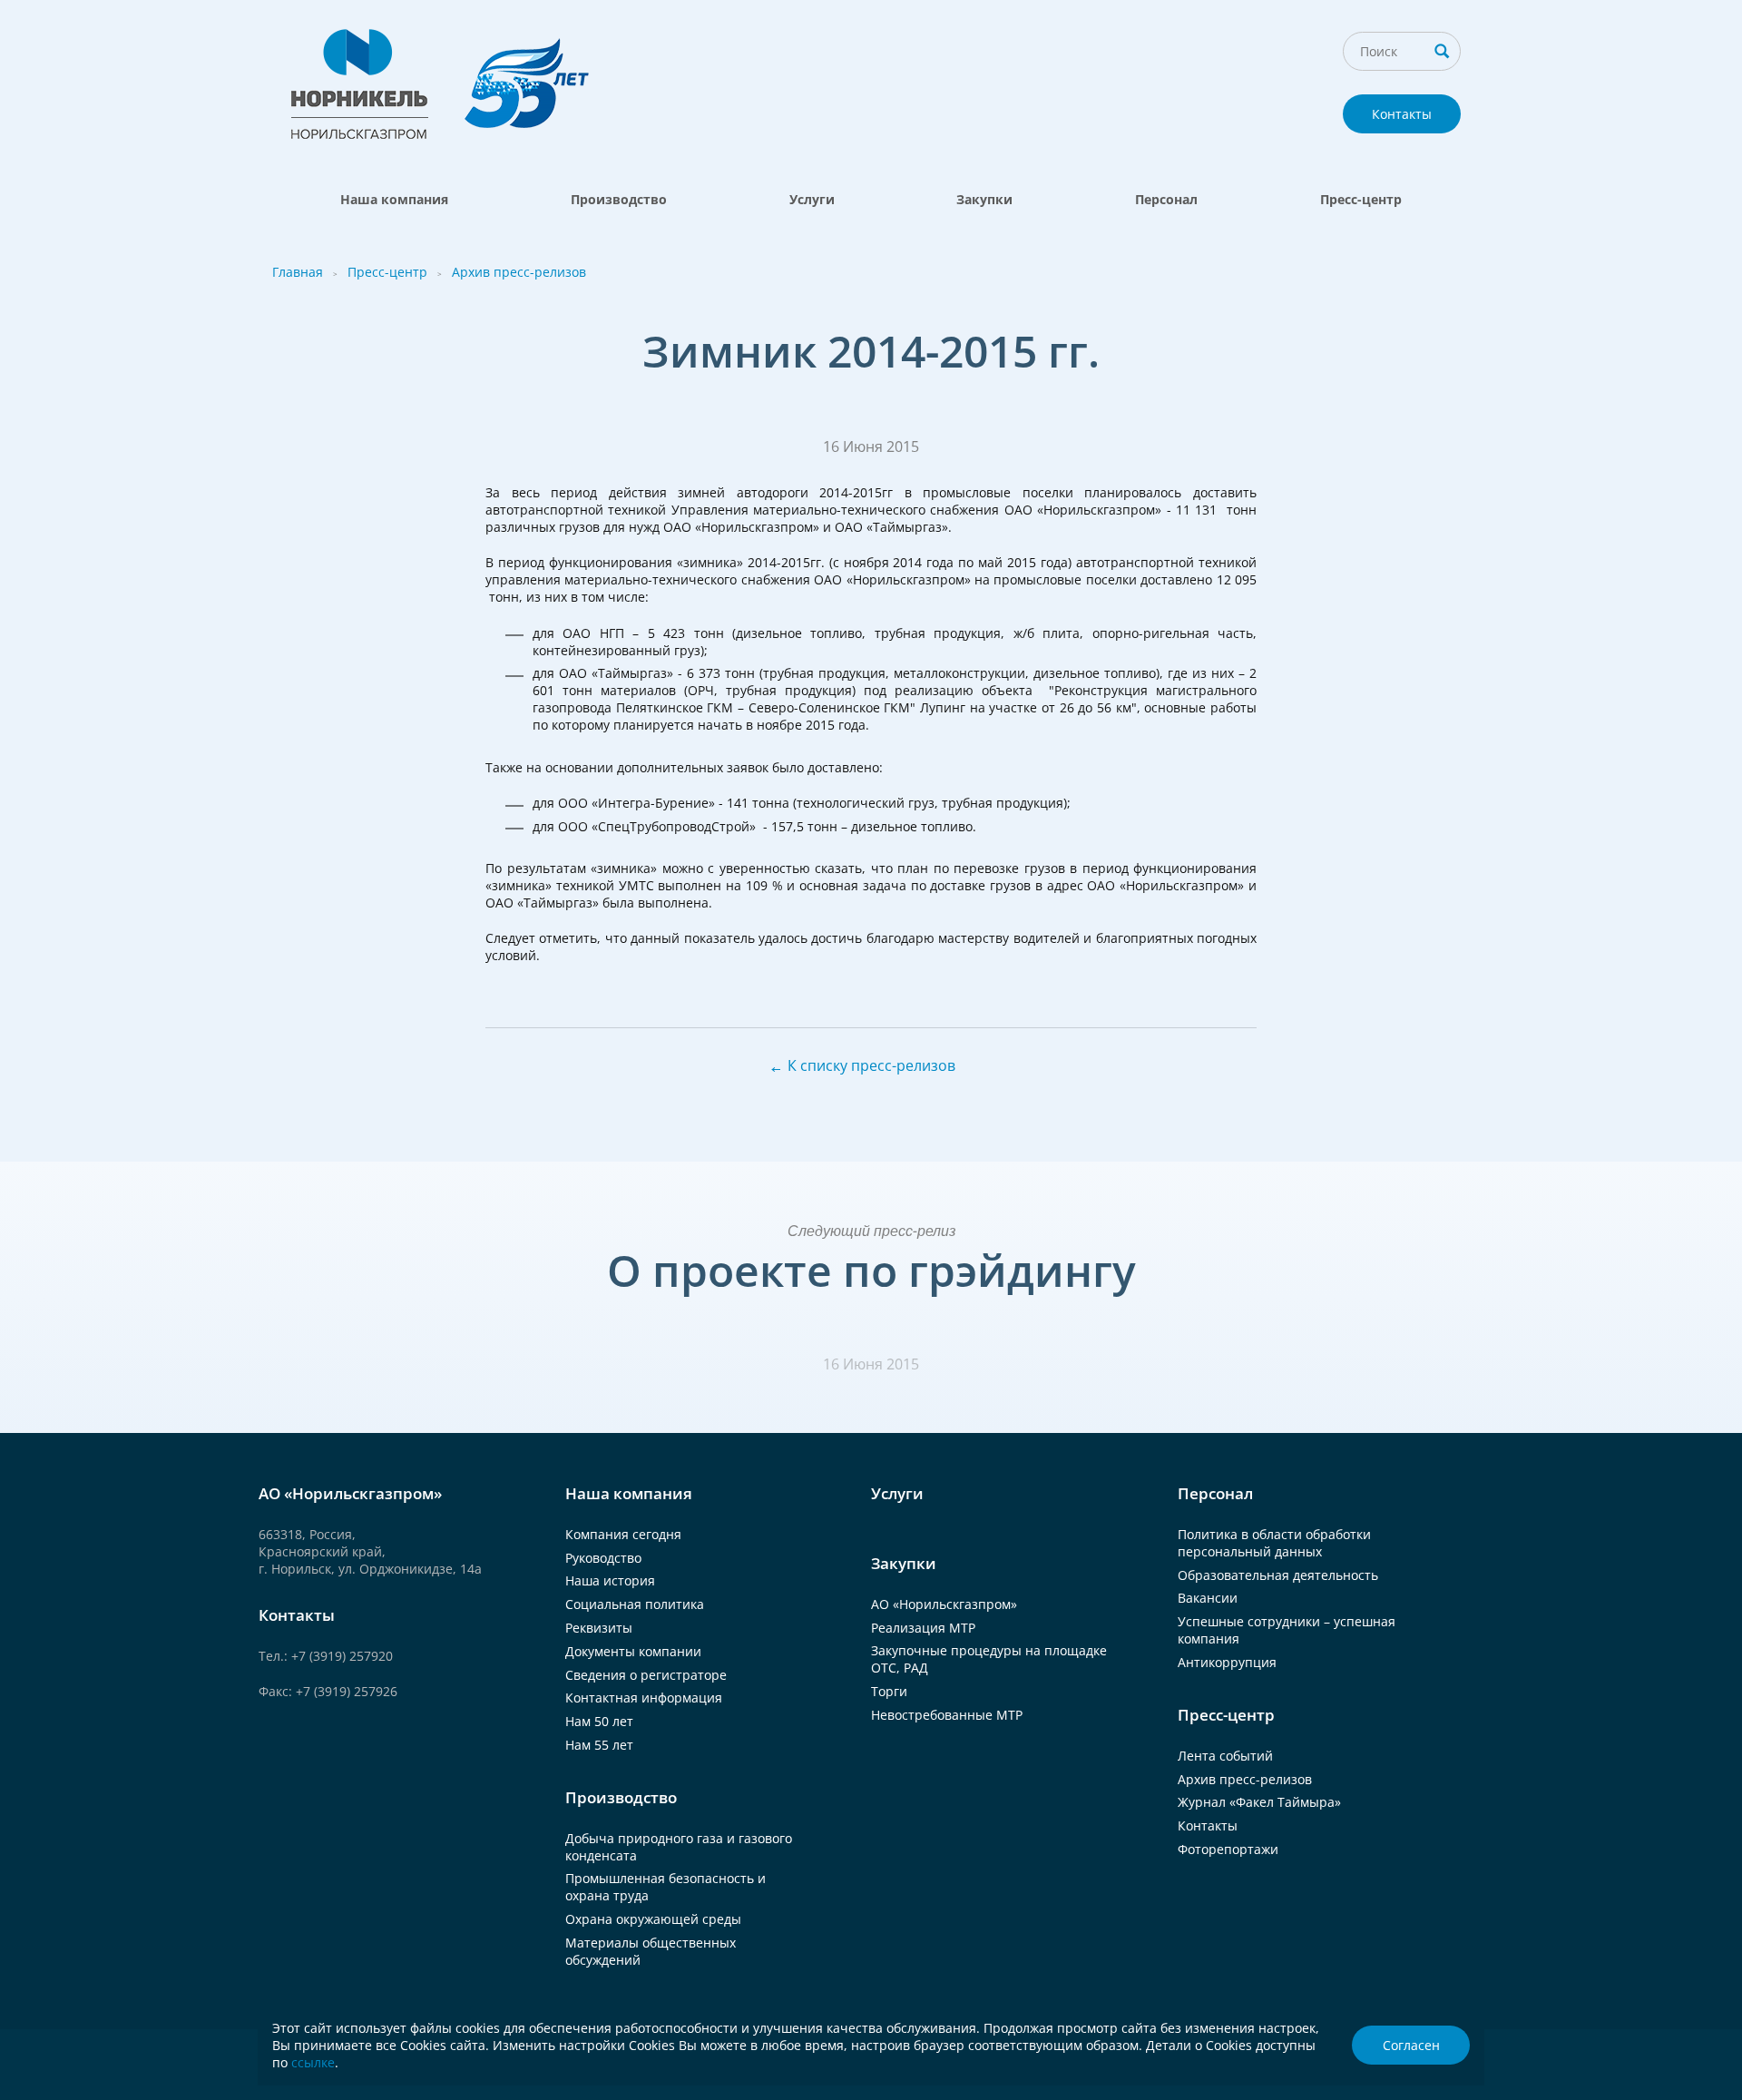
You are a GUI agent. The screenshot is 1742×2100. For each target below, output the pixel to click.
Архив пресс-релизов (519, 272)
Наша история (610, 1580)
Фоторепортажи (1228, 1849)
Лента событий (1225, 1756)
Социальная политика (635, 1604)
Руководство (603, 1558)
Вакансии (1208, 1598)
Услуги (812, 199)
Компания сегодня (623, 1534)
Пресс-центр (1361, 199)
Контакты (1402, 114)
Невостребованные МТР (947, 1715)
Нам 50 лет (599, 1721)
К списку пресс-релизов (871, 1065)
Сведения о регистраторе (646, 1675)
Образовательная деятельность (1278, 1575)
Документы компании (633, 1651)
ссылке (313, 2062)
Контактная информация (644, 1698)
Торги (889, 1691)
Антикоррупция (1227, 1662)
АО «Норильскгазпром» (944, 1604)
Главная (298, 272)
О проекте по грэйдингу (871, 1270)
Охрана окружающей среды (653, 1919)
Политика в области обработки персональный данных (1274, 1543)
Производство (619, 199)
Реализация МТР (923, 1628)
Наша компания (394, 199)
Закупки (984, 199)
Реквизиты (599, 1628)
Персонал (1166, 199)
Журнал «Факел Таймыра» (1259, 1802)
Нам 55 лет (599, 1745)
